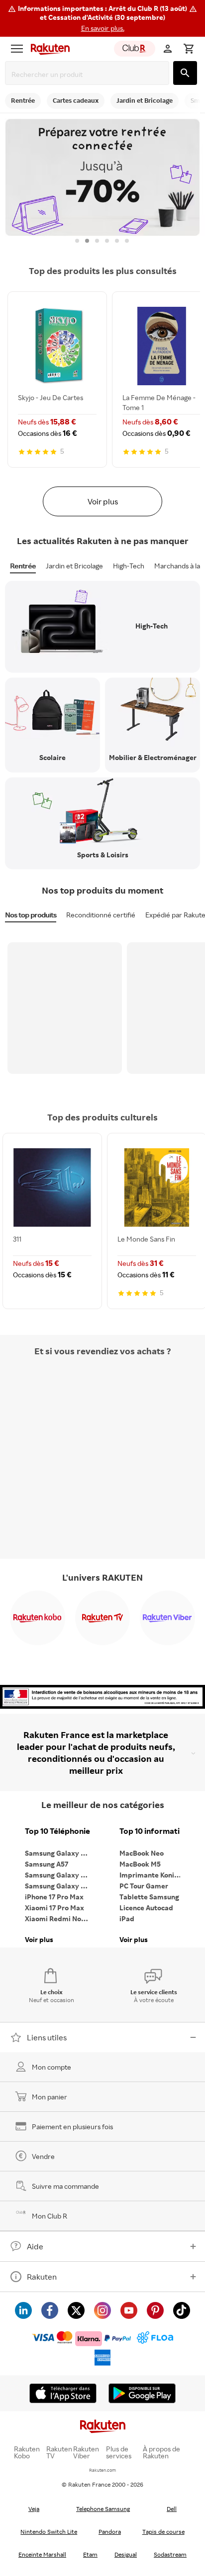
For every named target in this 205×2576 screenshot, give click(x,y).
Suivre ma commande (65, 2186)
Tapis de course (163, 2532)
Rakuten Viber (86, 2452)
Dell (172, 2509)
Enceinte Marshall (42, 2554)
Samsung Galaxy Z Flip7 (60, 1875)
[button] (102, 18)
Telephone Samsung (103, 2509)
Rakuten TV (59, 2452)
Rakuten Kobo (27, 2452)
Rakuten (42, 2277)
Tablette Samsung (149, 1897)
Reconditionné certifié (101, 915)
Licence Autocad (146, 1908)
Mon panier (50, 2097)
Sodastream (170, 2554)
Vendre (43, 2156)
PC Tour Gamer (144, 1886)
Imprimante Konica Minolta (154, 1875)
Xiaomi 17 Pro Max (54, 1908)
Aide (35, 2246)
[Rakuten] (48, 49)
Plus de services (119, 2452)
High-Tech (129, 566)
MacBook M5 (140, 1864)
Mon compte (51, 2067)
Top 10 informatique (154, 1831)
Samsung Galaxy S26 (59, 1853)
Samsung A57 (47, 1864)
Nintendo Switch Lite (49, 2532)
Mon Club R (50, 2216)
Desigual (126, 2554)
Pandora (110, 2532)
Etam (90, 2554)
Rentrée (23, 566)
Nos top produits (31, 915)
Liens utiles (47, 2037)
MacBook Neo (142, 1853)
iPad (127, 1918)
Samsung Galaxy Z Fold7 (60, 1886)
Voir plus (103, 501)
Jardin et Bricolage (74, 566)
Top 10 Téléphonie (57, 1831)
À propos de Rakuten (161, 2452)
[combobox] (89, 74)
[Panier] (189, 49)
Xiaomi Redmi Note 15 (60, 1918)
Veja (34, 2509)
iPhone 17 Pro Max (54, 1897)
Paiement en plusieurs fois (72, 2126)
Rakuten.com (102, 2470)
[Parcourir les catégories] (17, 49)
